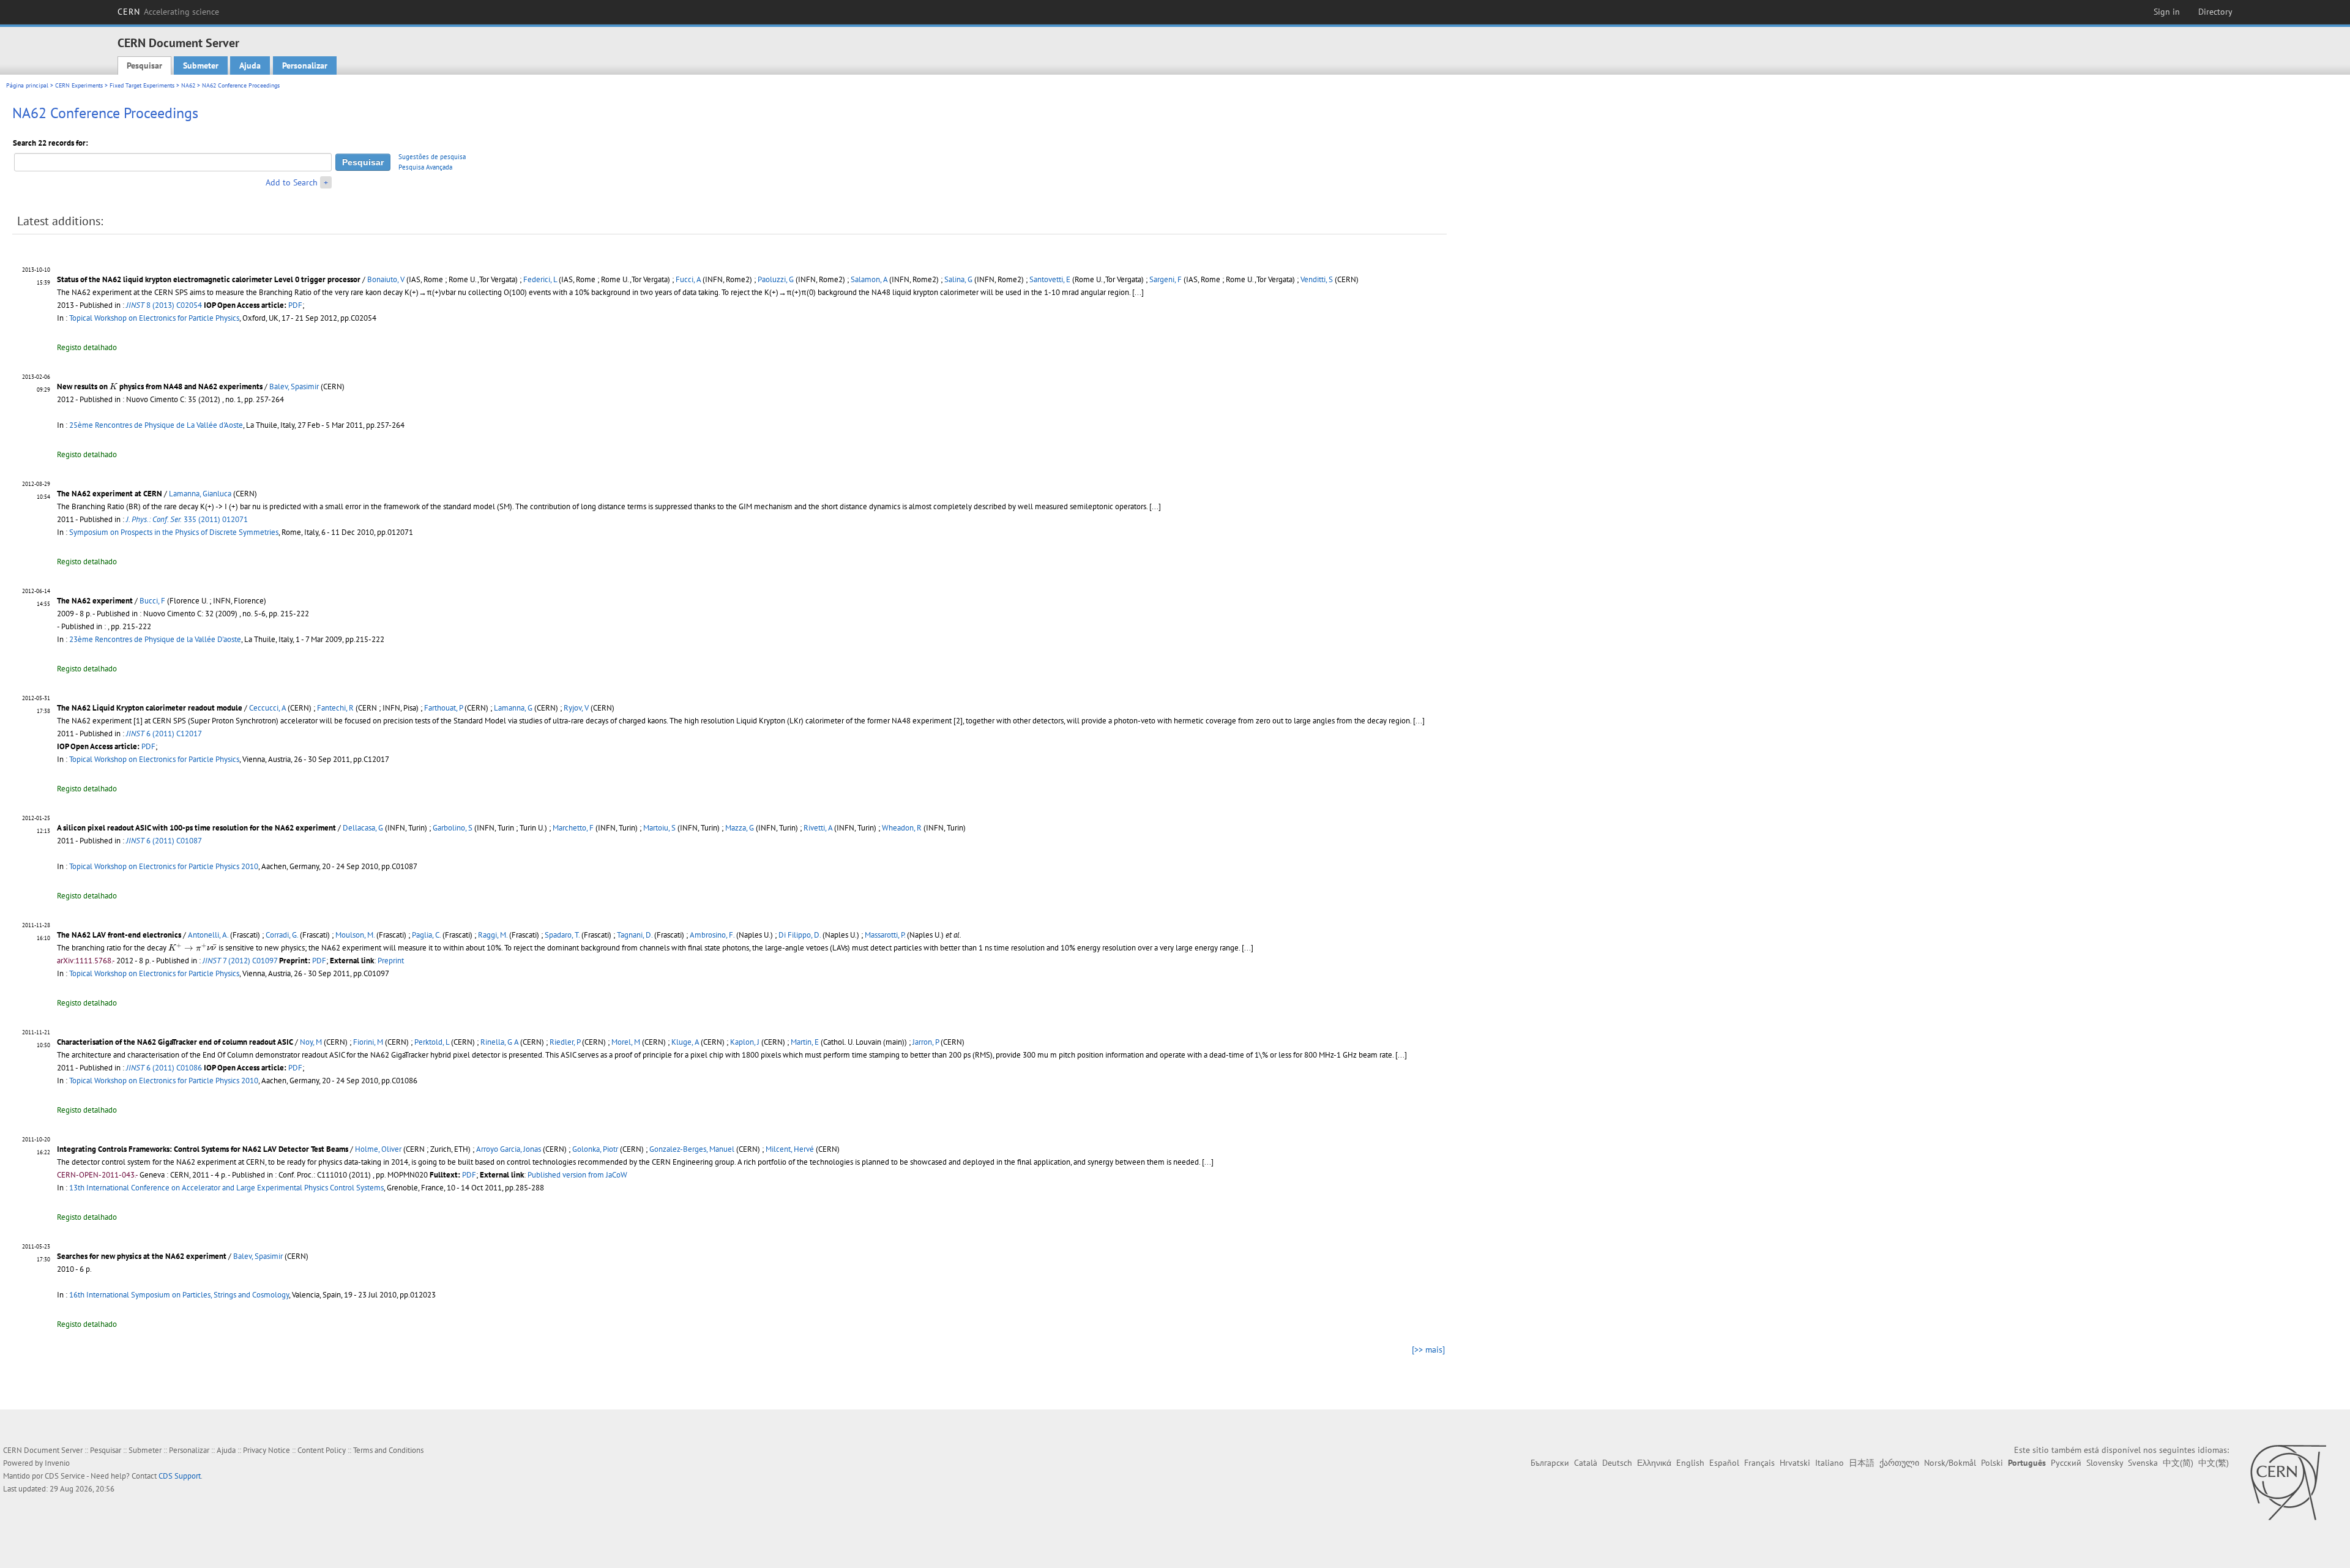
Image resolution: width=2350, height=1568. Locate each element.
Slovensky (2105, 1463)
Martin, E (805, 1042)
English (1690, 1463)
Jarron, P (926, 1042)
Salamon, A (869, 279)
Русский (2066, 1463)
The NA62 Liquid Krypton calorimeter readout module (150, 708)
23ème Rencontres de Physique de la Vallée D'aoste (155, 639)
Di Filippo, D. (800, 935)
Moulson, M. (355, 935)
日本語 (1862, 1463)
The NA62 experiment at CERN (110, 494)
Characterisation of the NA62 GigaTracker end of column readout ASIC (175, 1042)
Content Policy (322, 1450)
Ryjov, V (576, 708)
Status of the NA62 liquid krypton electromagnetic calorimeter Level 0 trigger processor (209, 279)
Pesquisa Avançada (425, 167)
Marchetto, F (573, 828)
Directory (2215, 12)
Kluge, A (685, 1042)
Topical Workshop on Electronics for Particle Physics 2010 (164, 866)
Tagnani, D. (635, 935)
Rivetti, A (818, 828)
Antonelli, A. (208, 935)
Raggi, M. (493, 935)
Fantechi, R (335, 708)
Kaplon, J (745, 1042)
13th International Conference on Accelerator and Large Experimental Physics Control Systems (226, 1188)
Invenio (57, 1463)
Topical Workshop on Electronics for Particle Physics (154, 318)
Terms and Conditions (388, 1450)
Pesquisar (144, 65)
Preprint (391, 961)
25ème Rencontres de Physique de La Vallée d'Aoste (156, 425)
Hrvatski (1795, 1463)
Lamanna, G (513, 708)
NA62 (188, 85)
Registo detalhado (87, 347)
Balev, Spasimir (294, 386)
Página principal (27, 85)
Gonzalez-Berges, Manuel (692, 1149)
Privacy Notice (267, 1450)
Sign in (2167, 12)
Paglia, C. (426, 935)
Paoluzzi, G (776, 279)
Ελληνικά (1654, 1463)
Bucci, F (152, 601)
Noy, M (311, 1042)
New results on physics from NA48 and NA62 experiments (160, 386)
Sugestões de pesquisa (432, 157)
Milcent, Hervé (790, 1149)
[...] (1155, 506)
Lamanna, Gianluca (200, 494)
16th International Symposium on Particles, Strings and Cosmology (179, 1295)
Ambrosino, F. (712, 935)
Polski (1992, 1463)
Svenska (2143, 1463)
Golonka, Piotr (595, 1149)
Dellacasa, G (363, 828)
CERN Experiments (79, 85)
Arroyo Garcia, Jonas (509, 1149)
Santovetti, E (1050, 279)
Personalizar (305, 65)
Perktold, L (432, 1042)
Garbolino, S (453, 828)
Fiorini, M (368, 1042)
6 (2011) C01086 (164, 1068)
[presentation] (114, 386)
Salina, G (958, 279)
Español (1724, 1463)
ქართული (1899, 1463)
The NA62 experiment (95, 601)
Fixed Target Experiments (142, 85)
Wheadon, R (902, 828)
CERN (168, 12)
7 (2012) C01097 (240, 961)
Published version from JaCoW (577, 1175)
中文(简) (2178, 1463)
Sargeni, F (1166, 279)
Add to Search (292, 182)
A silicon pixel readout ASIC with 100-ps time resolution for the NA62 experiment (196, 828)
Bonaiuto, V (386, 279)
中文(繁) (2214, 1463)
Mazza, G (740, 828)
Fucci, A (688, 279)
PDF (295, 305)
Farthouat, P (443, 708)
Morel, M (626, 1042)
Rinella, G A (499, 1042)
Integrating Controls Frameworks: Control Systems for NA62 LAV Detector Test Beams (203, 1149)
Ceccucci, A (267, 708)
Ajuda (250, 65)
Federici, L (540, 279)
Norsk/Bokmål (1950, 1463)
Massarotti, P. (885, 935)
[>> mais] (1428, 1350)
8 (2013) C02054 (164, 305)
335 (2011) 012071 (187, 519)
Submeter (201, 65)
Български (1550, 1463)
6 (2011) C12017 (164, 734)
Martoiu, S (659, 828)
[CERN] (2288, 1482)
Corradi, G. (282, 935)
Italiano (1830, 1463)
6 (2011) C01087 (164, 841)
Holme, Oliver (378, 1149)
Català (1586, 1463)
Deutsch (1617, 1463)
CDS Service (65, 1476)
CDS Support (180, 1476)
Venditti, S (1317, 279)
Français (1759, 1463)
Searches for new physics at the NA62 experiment (142, 1256)
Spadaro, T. (562, 935)
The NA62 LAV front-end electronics (119, 935)
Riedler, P (565, 1042)
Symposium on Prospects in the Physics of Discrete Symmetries (174, 532)
